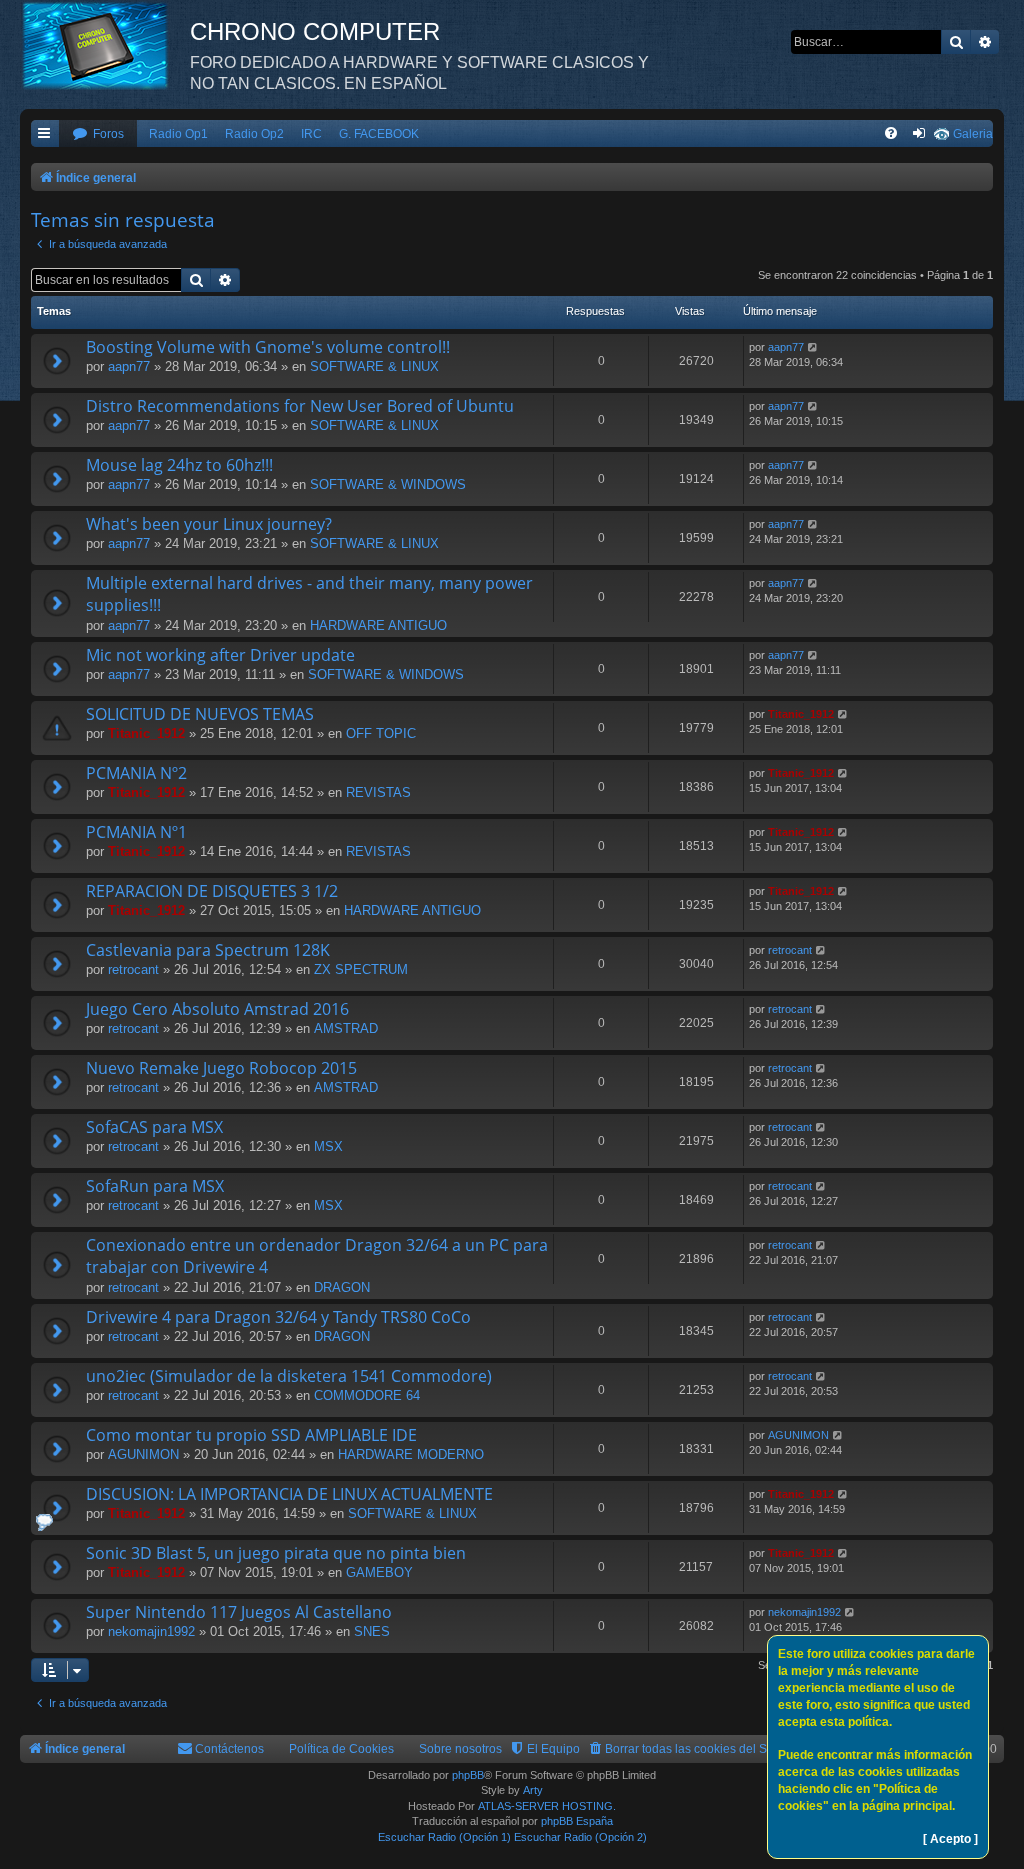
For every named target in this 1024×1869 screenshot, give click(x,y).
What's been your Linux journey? (209, 524)
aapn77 (129, 366)
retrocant (133, 969)
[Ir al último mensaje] (813, 347)
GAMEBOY (379, 1572)
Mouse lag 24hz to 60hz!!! (179, 465)
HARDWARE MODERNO (411, 1454)
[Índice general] (105, 45)
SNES (372, 1631)
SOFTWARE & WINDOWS (388, 484)
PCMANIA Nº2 (136, 773)
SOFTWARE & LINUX (374, 366)
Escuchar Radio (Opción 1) (444, 1837)
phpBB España (577, 1821)
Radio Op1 (178, 134)
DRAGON (342, 1287)
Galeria (973, 134)
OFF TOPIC (381, 733)
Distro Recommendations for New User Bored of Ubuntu (300, 406)
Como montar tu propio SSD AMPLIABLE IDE (251, 1435)
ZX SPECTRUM (361, 969)
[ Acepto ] (950, 1839)
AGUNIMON (143, 1454)
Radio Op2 (254, 134)
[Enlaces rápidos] (45, 134)
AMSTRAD (346, 1028)
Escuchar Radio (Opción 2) (580, 1837)
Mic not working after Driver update (220, 655)
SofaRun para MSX (155, 1186)
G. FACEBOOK (379, 134)
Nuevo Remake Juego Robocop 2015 (221, 1068)
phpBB (468, 1775)
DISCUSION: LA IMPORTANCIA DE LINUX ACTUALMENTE (289, 1494)
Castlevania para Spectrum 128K (208, 950)
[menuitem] (98, 134)
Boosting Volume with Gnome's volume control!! (268, 347)
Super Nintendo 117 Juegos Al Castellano (239, 1612)
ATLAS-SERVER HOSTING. (547, 1806)
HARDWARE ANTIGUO (378, 625)
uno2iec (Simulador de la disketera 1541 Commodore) (289, 1376)
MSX (328, 1146)
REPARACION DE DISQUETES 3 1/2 (212, 891)
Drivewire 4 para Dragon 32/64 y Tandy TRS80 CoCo (278, 1317)
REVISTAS (378, 792)
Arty (533, 1790)
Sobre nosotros (460, 1749)
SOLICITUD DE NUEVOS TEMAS (200, 714)
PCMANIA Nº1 (136, 832)
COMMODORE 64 (367, 1395)
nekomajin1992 (151, 1631)
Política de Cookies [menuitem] (341, 1749)
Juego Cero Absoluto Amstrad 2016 (217, 1009)
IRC (311, 134)
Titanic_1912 (146, 733)
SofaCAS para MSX (154, 1127)
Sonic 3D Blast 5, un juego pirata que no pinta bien (276, 1553)
